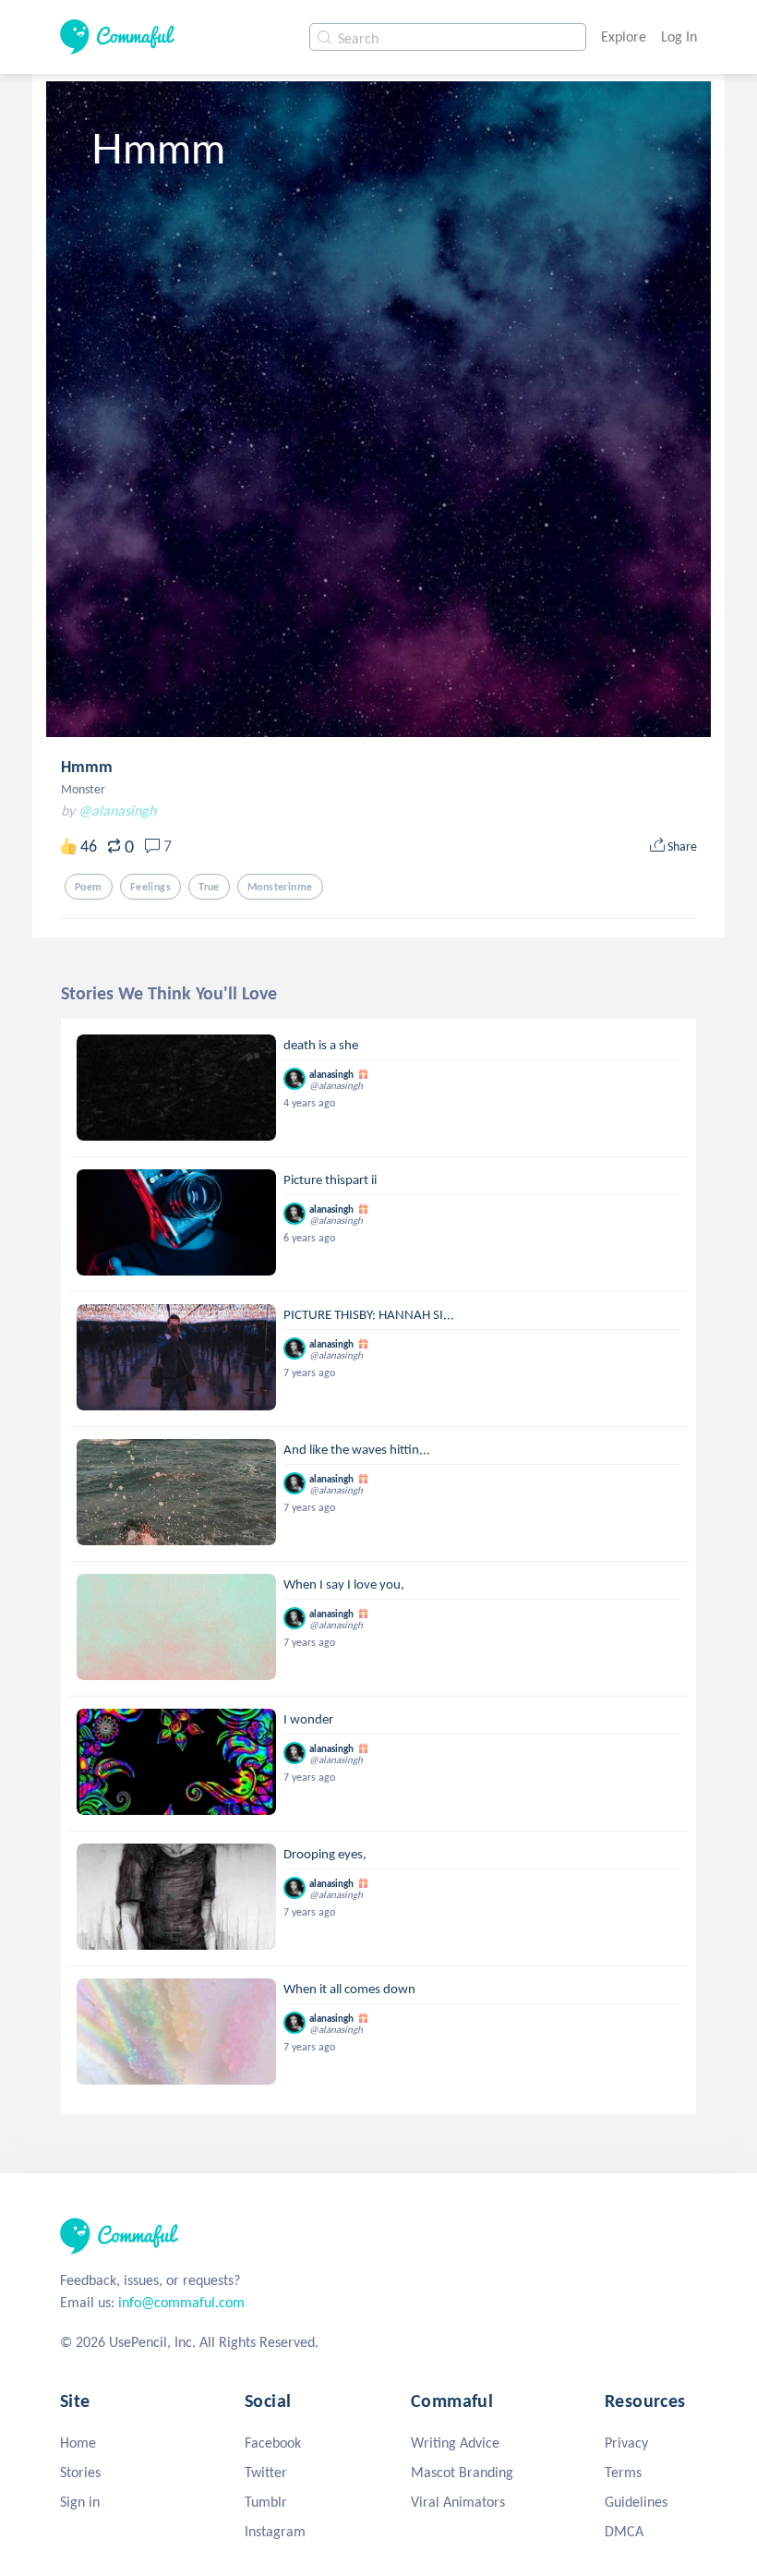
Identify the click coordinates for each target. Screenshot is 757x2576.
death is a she (321, 1045)
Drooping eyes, (325, 1854)
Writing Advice (455, 2443)
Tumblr (266, 2502)
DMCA (624, 2531)
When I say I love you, (344, 1584)
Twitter (266, 2472)
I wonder (308, 1719)
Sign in (80, 2502)
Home (78, 2443)
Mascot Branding (462, 2472)
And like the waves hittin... (357, 1449)
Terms (623, 2472)
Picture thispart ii (330, 1179)
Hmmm (87, 767)
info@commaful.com (181, 2302)
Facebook (273, 2443)
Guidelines (636, 2502)
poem (89, 887)
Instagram (275, 2531)
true (209, 887)
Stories (80, 2472)
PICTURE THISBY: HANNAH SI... (369, 1314)
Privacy (626, 2443)
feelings (150, 887)
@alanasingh (117, 810)
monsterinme (280, 887)
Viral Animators (458, 2502)
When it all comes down (349, 1989)
